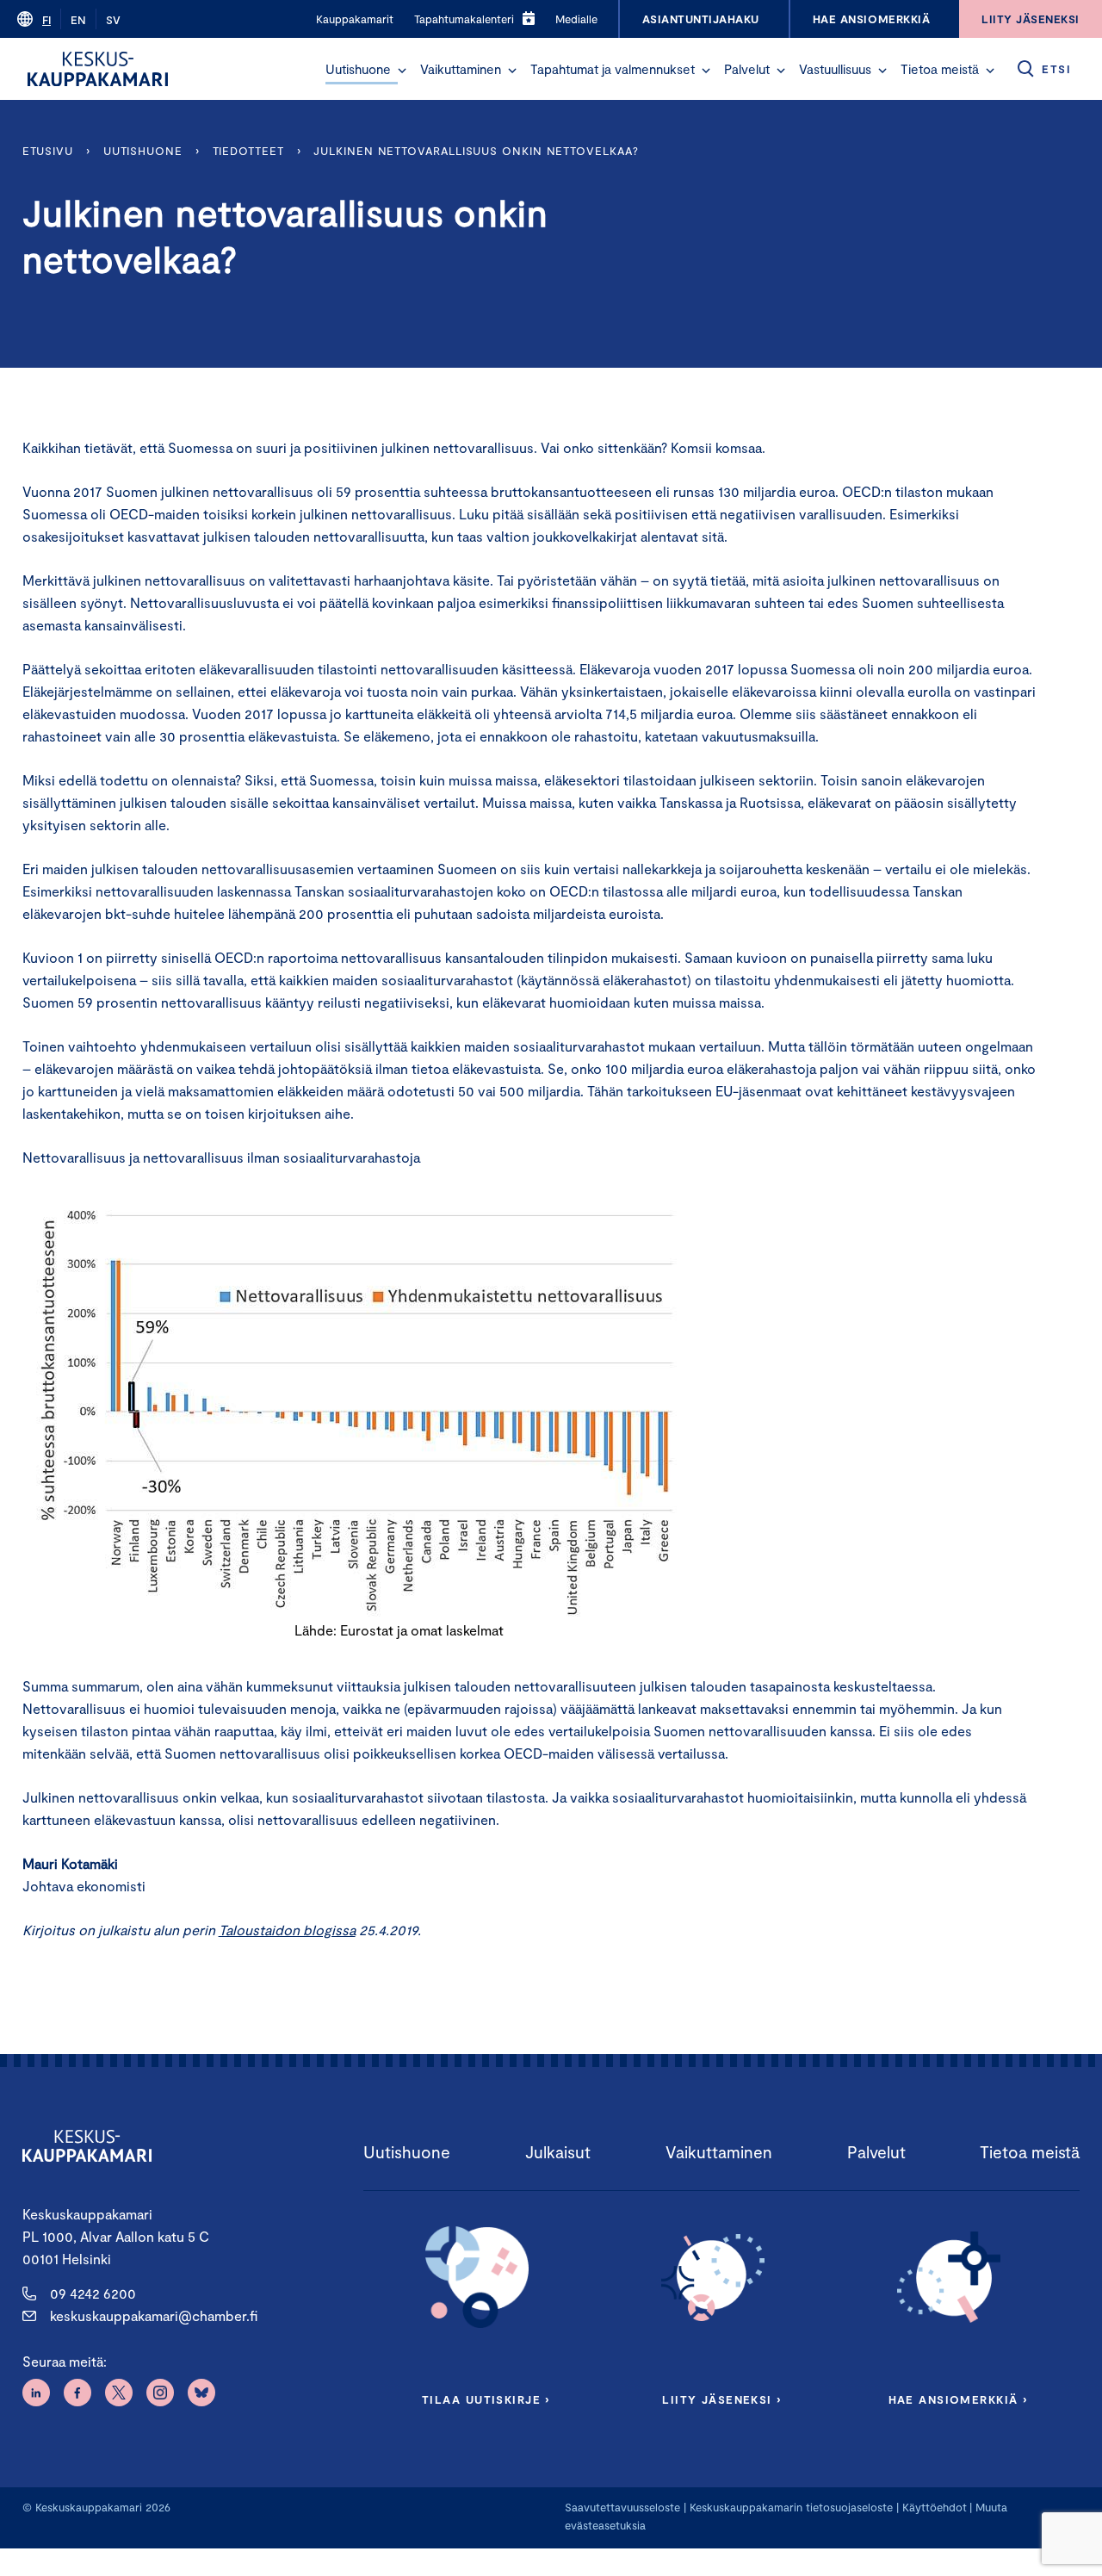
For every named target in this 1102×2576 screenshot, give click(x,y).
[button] (402, 71)
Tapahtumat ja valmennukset (613, 69)
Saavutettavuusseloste (622, 2507)
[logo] (98, 69)
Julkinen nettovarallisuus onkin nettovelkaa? (476, 151)
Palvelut (747, 69)
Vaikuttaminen (461, 69)
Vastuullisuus (835, 69)
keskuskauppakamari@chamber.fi (154, 2315)
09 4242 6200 (93, 2293)
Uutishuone (358, 69)
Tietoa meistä (940, 69)
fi (46, 20)
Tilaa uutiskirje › (486, 2399)
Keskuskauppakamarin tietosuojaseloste (789, 2507)
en (78, 20)
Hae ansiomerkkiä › (958, 2399)
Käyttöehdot (935, 2507)
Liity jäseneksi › (721, 2399)
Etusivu (48, 151)
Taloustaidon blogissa (287, 1930)
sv (113, 20)
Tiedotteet (248, 151)
